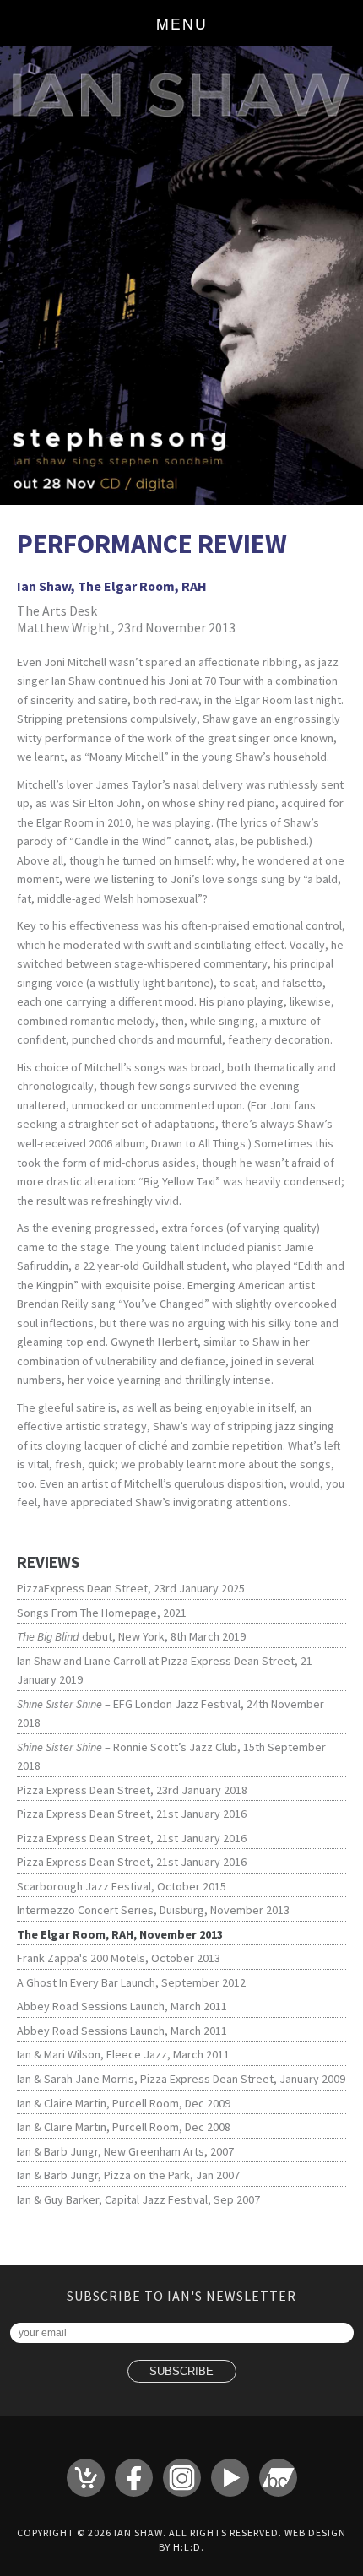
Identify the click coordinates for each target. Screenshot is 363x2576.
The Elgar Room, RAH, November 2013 (120, 1934)
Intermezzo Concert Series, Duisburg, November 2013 (153, 1910)
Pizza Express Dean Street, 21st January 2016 (132, 1814)
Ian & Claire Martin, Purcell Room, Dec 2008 (124, 2127)
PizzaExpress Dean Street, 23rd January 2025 (131, 1588)
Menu (182, 23)
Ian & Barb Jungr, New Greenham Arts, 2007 (125, 2151)
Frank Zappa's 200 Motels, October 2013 (119, 1958)
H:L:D (187, 2547)
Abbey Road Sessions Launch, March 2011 (122, 2006)
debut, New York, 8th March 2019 (131, 1636)
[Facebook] (134, 2478)
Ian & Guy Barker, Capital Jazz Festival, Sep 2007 (138, 2199)
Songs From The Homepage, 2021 (102, 1613)
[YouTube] (230, 2478)
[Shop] (86, 2478)
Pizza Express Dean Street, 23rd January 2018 (132, 1790)
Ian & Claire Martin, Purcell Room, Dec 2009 (124, 2103)
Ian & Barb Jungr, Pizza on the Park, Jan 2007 (128, 2175)
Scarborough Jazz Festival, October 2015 (122, 1886)
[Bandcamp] (278, 2478)
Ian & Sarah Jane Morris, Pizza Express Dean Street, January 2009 (181, 2079)
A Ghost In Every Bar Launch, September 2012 (131, 1982)
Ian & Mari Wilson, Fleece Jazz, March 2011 (123, 2054)
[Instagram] (182, 2478)
